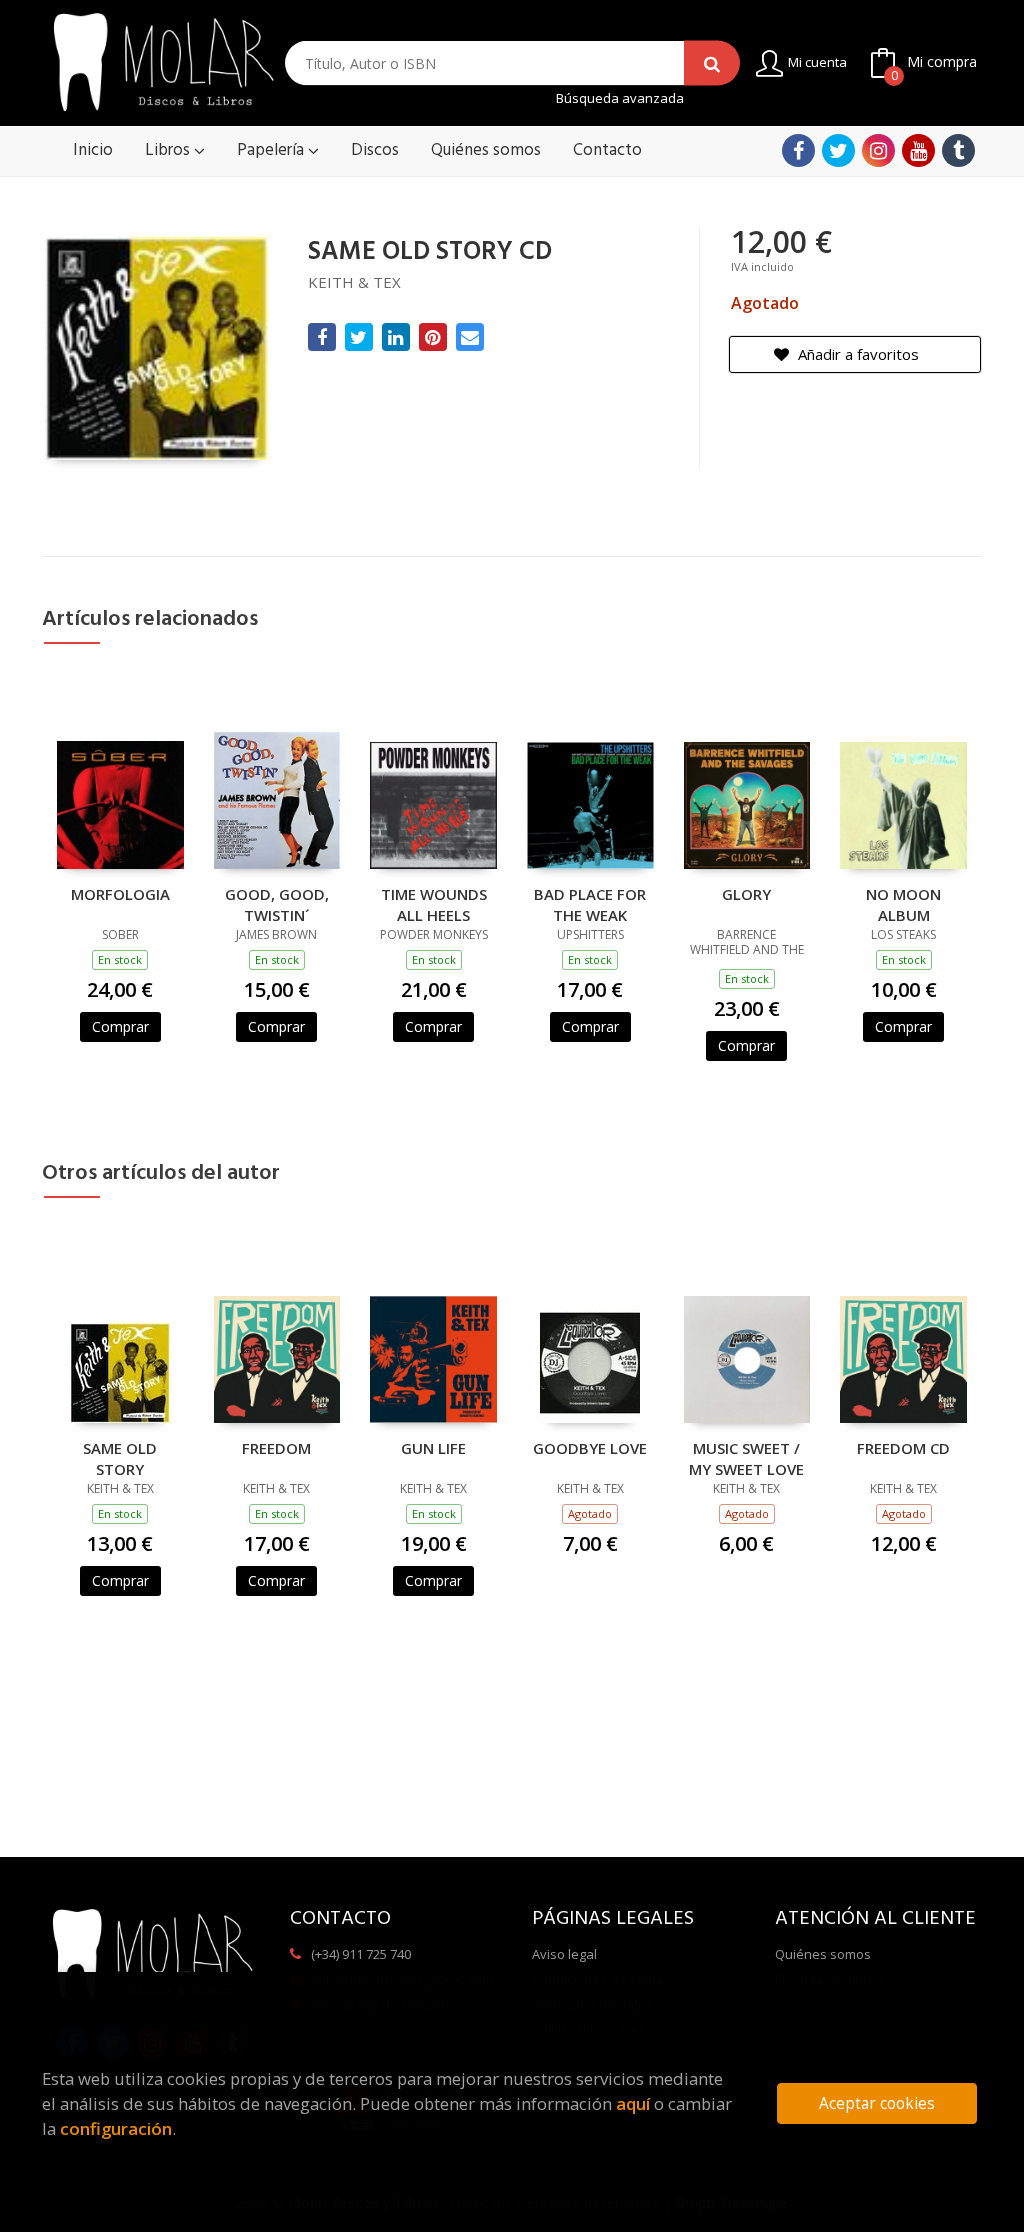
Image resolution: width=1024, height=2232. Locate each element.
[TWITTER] (838, 150)
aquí (633, 2103)
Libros (169, 150)
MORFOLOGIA (120, 894)
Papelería (272, 150)
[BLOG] (958, 150)
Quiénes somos (823, 1954)
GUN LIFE (433, 1448)
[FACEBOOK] (798, 150)
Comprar (120, 1026)
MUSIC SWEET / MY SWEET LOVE (746, 1458)
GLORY (746, 894)
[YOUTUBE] (918, 150)
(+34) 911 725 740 (361, 1954)
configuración (116, 2128)
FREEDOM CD (903, 1448)
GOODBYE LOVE (590, 1448)
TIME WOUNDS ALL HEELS (434, 904)
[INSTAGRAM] (878, 150)
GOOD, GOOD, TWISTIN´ (277, 904)
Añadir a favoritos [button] (856, 354)
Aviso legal (564, 1954)
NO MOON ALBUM (903, 904)
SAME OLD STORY (120, 1458)
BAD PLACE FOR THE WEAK (590, 904)
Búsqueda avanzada (620, 98)
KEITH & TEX (354, 282)
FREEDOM (276, 1448)
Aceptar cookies (877, 2103)
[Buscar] (712, 63)
